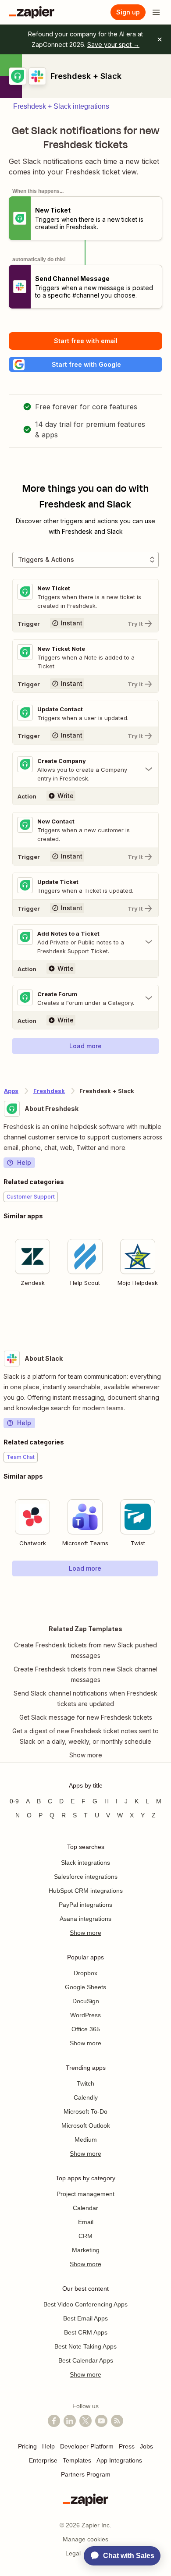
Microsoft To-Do (85, 2111)
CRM (85, 2236)
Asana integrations (85, 1919)
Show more (85, 1933)
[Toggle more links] (85, 1755)
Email (86, 2222)
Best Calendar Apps (86, 2360)
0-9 (14, 1801)
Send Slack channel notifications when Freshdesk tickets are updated (85, 1698)
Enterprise (43, 2460)
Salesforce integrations (86, 1877)
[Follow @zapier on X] (85, 2421)
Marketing (86, 2250)
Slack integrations (85, 1863)
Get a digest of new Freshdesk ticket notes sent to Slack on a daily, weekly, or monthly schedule (85, 1736)
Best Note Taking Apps (85, 2346)
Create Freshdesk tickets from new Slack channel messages (85, 1674)
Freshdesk (49, 1091)
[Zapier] (32, 12)
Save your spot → (113, 44)
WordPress (85, 2015)
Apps (11, 1091)
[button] (85, 364)
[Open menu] (156, 12)
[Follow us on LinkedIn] (70, 2421)
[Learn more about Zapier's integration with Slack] (167, 1594)
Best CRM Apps (86, 2332)
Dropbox (85, 1973)
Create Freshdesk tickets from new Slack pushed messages (85, 1650)
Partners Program (86, 2474)
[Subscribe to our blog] (117, 2421)
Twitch (85, 2083)
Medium (86, 2140)
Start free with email (86, 341)
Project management (85, 2194)
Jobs (146, 2446)
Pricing (27, 2446)
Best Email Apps (85, 2318)
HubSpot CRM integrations (86, 1891)
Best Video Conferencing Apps (85, 2304)
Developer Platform (87, 2446)
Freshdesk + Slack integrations (61, 106)
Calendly (86, 2097)
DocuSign (86, 2001)
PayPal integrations (85, 1905)
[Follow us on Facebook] (54, 2421)
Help (24, 1162)
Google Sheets (85, 1987)
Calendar (85, 2208)
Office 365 (86, 2029)
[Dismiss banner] (160, 39)
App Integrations (119, 2460)
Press (127, 2446)
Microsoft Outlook (86, 2125)
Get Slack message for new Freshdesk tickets (86, 1717)
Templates (77, 2460)
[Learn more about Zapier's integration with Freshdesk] (167, 1318)
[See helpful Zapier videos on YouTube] (101, 2421)
